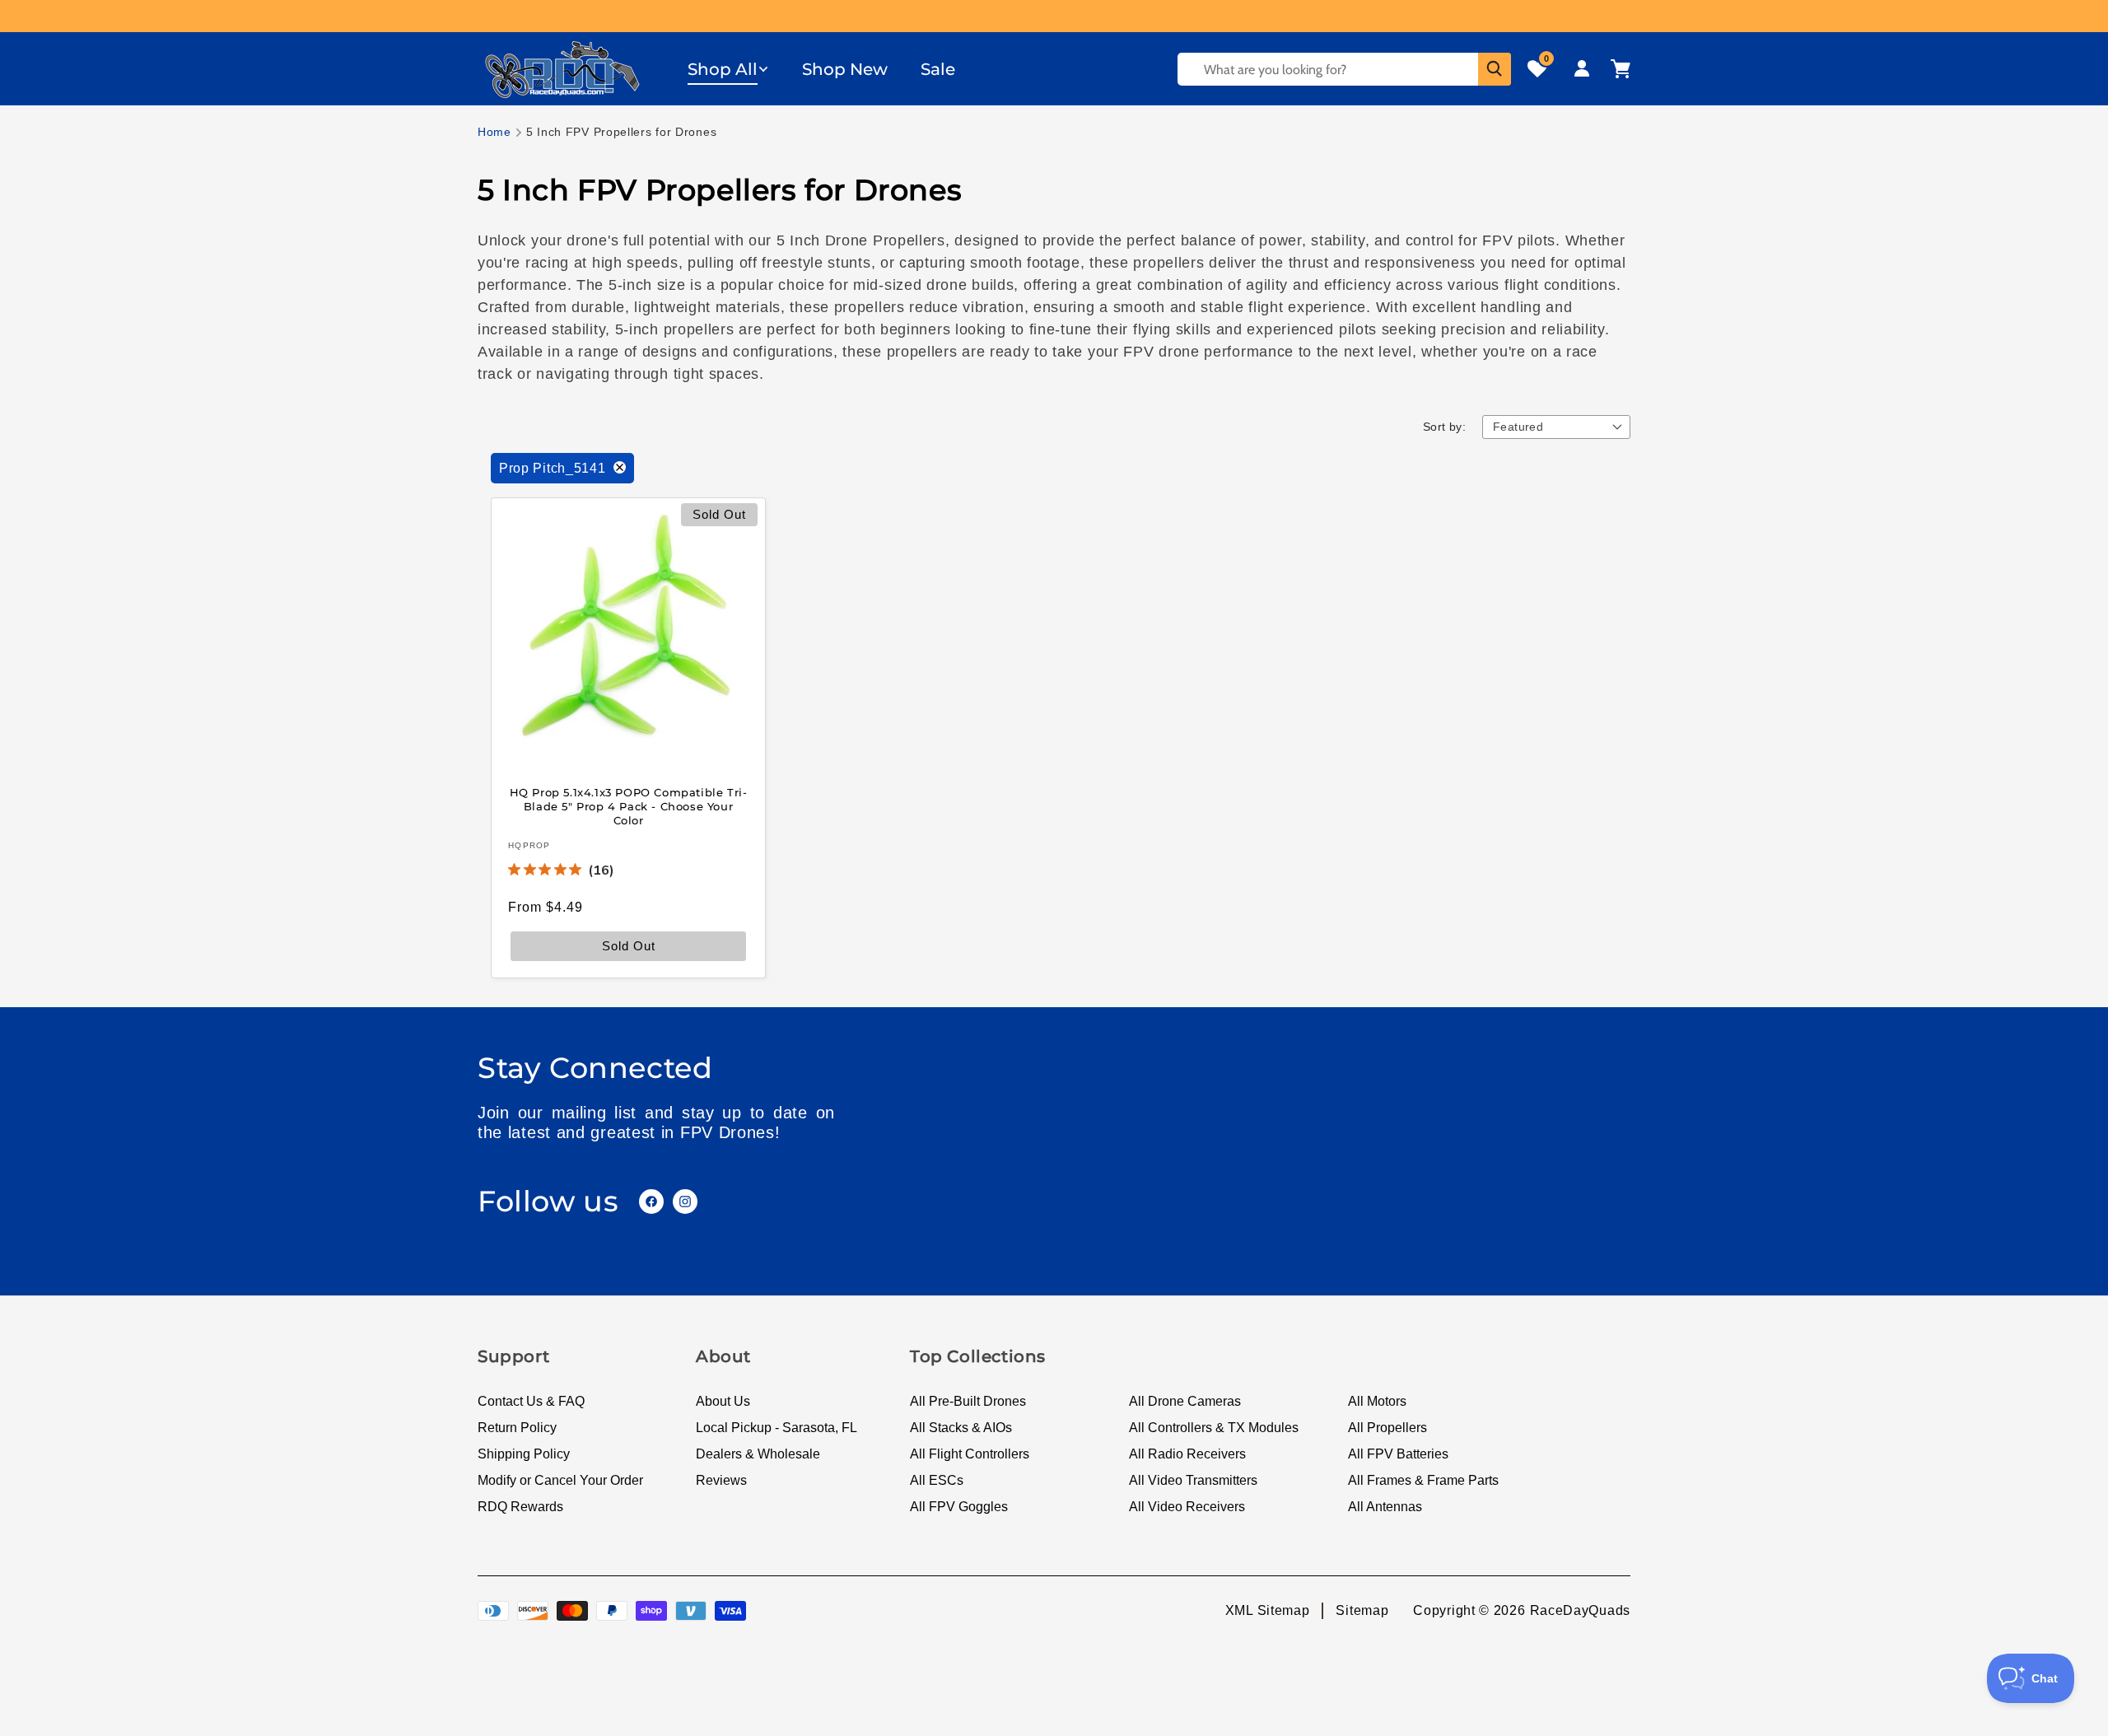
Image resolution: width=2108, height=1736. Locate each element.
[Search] (1495, 69)
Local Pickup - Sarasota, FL (777, 1428)
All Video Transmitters (1193, 1480)
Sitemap (1362, 1610)
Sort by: (1444, 427)
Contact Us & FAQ (531, 1401)
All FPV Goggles (959, 1507)
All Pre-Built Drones (968, 1401)
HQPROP (529, 845)
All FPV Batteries (1398, 1454)
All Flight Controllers (970, 1454)
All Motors (1377, 1401)
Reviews (721, 1480)
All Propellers (1387, 1428)
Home (494, 132)
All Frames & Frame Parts (1423, 1480)
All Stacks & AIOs (961, 1428)
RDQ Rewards (520, 1507)
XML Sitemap (1268, 1610)
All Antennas (1385, 1507)
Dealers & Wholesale (758, 1454)
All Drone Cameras (1185, 1401)
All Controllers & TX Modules (1214, 1428)
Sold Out (629, 945)
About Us (723, 1401)
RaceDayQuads (1580, 1610)
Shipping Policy (524, 1454)
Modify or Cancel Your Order (560, 1480)
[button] (728, 69)
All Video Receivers (1187, 1507)
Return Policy (517, 1428)
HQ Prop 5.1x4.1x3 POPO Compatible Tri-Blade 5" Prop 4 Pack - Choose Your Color (629, 806)
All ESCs (937, 1480)
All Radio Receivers (1187, 1454)
